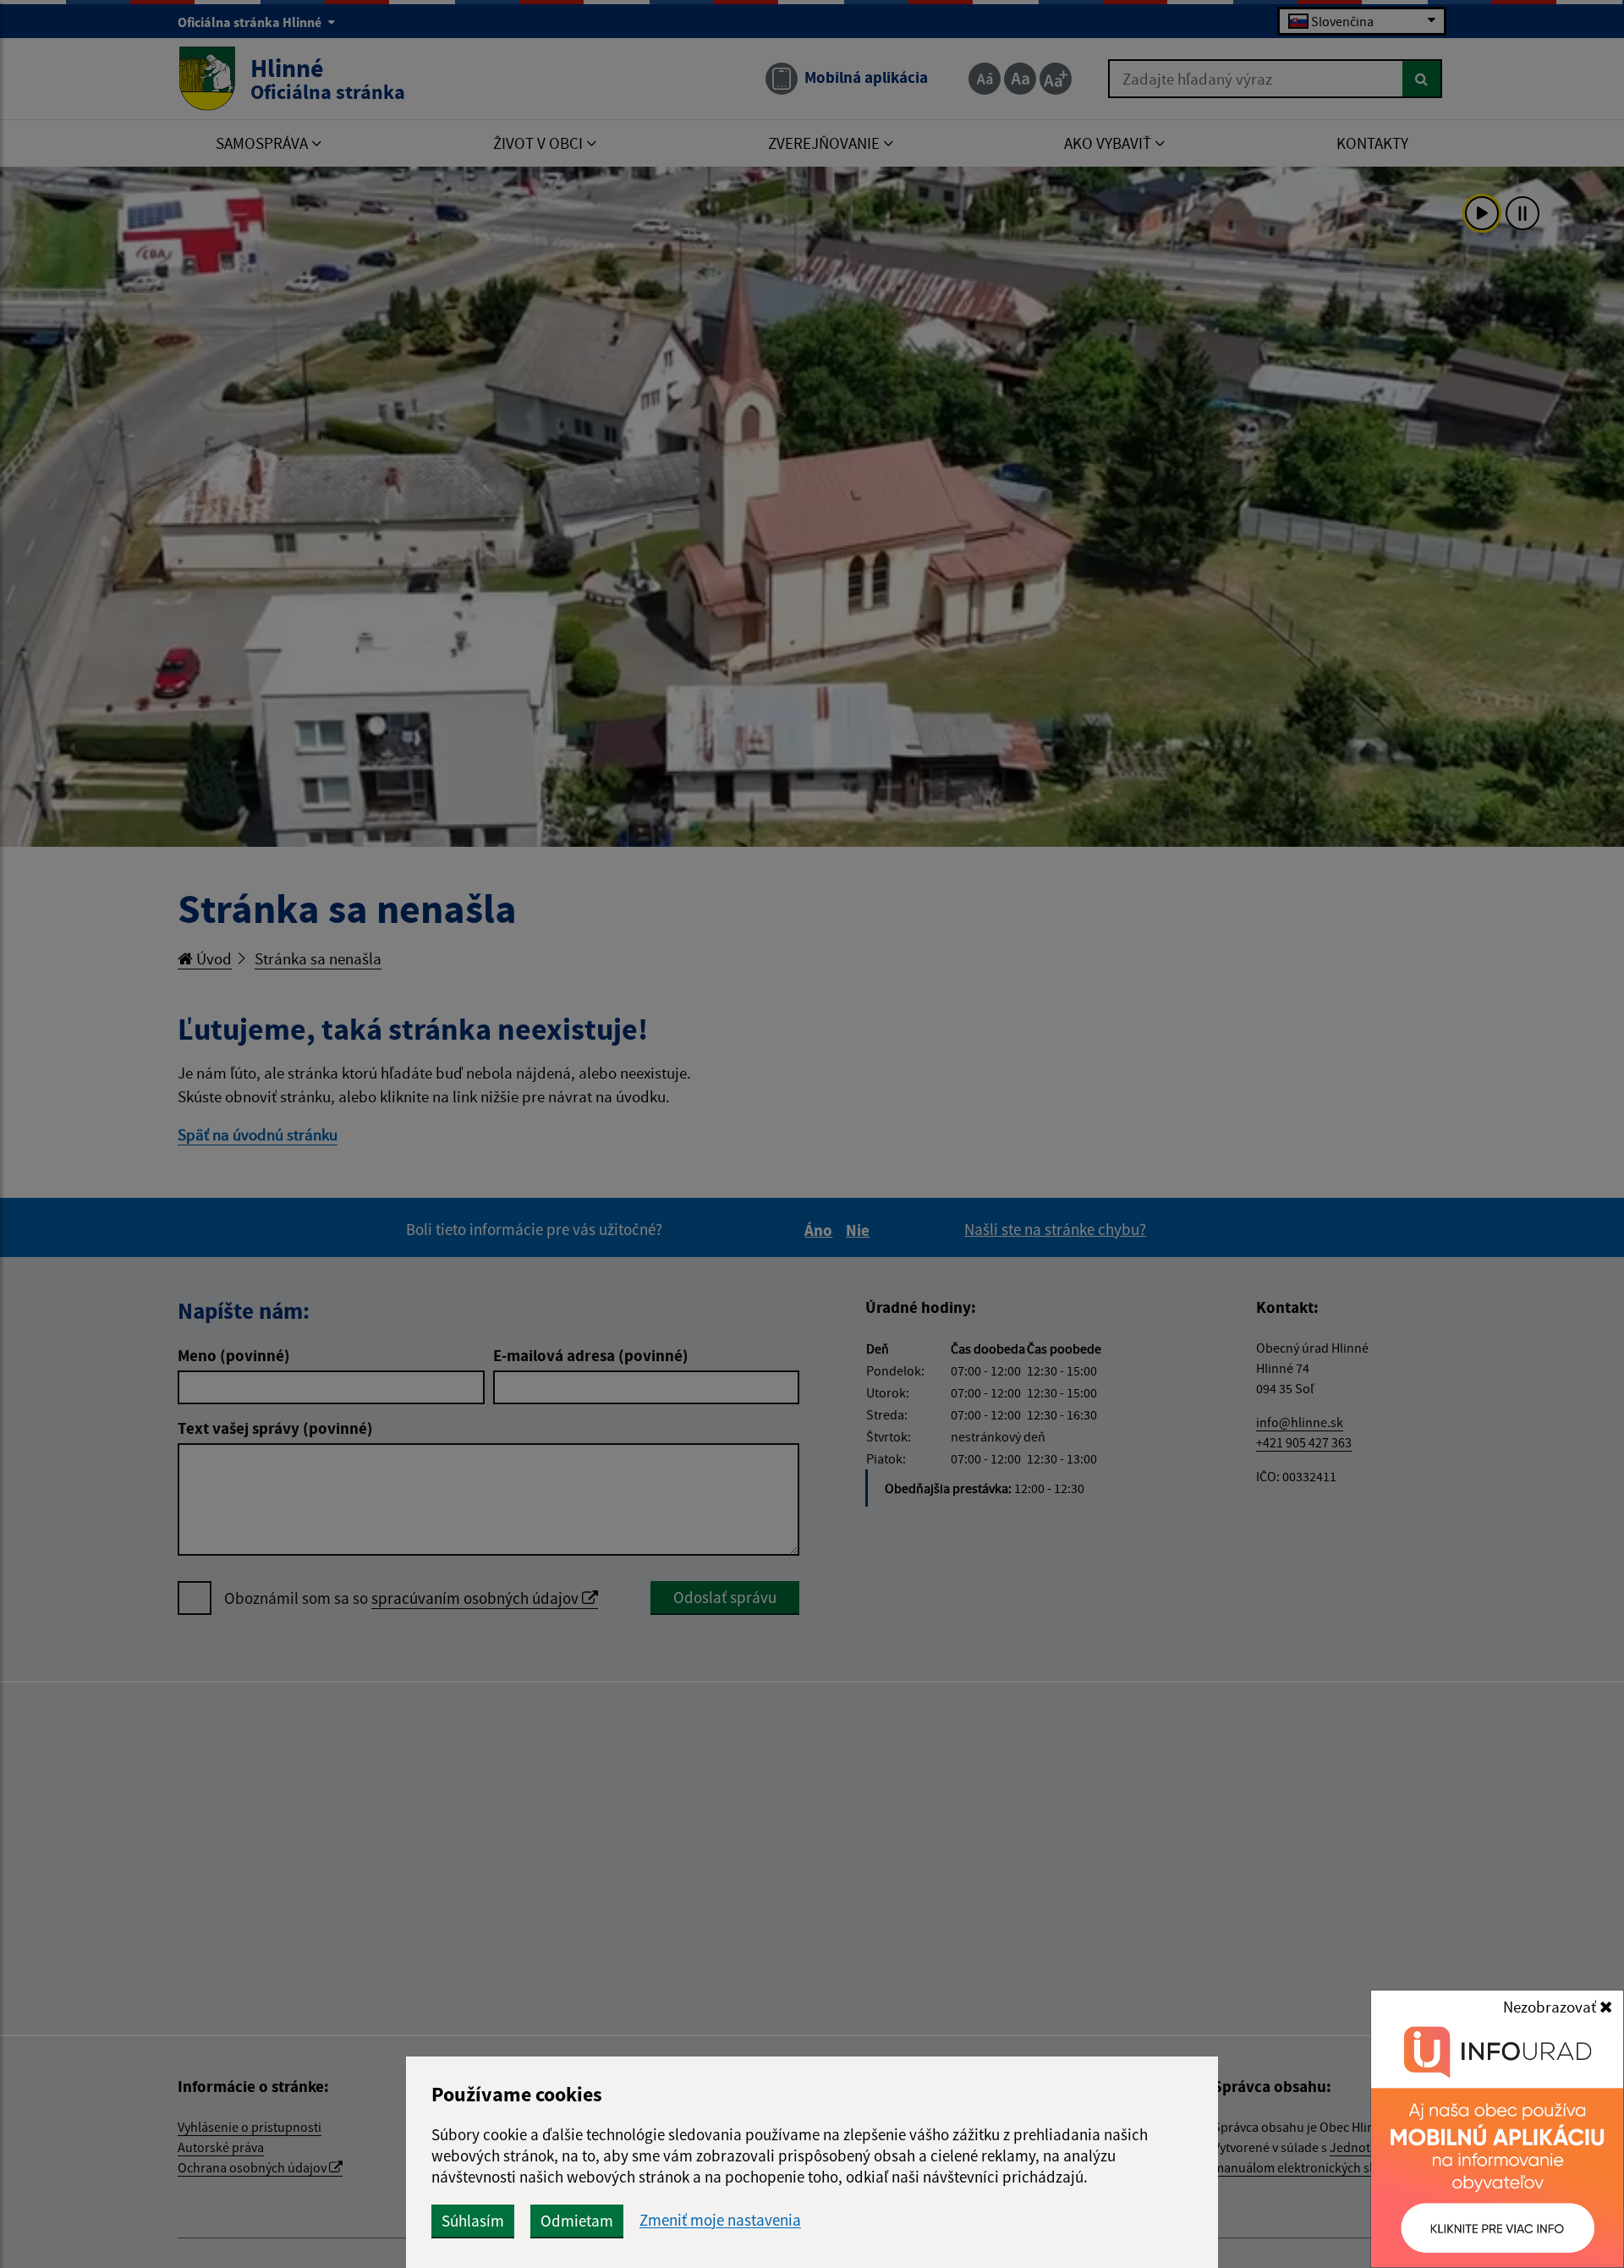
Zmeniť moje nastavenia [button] (720, 2220)
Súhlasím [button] (473, 2221)
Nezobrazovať (1551, 2007)
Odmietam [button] (577, 2221)
